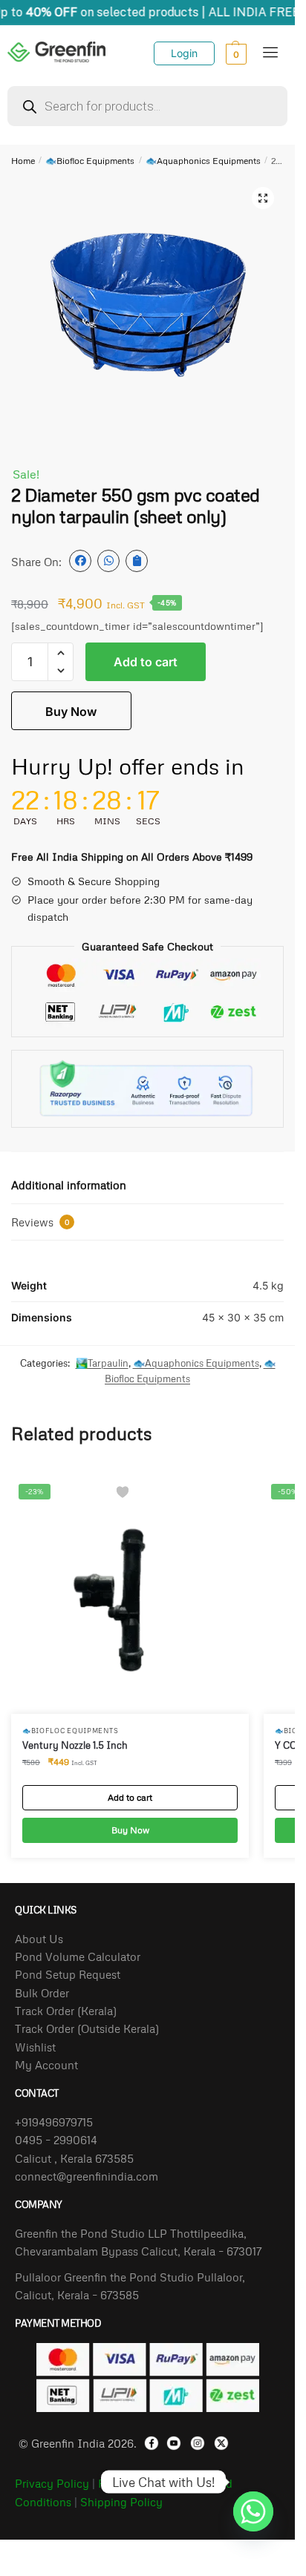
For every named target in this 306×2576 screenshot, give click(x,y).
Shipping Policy (121, 2502)
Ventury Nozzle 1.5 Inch (75, 1745)
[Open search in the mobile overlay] (147, 106)
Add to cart (146, 662)
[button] (263, 198)
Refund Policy (134, 2483)
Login (184, 53)
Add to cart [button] (130, 1797)
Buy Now (71, 712)
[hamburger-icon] (271, 53)
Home (23, 161)
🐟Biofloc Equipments (90, 161)
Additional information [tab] (69, 1185)
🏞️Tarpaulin (102, 1363)
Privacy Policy (52, 2483)
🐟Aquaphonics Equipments (203, 161)
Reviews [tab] (40, 1222)
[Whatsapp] (253, 2482)
